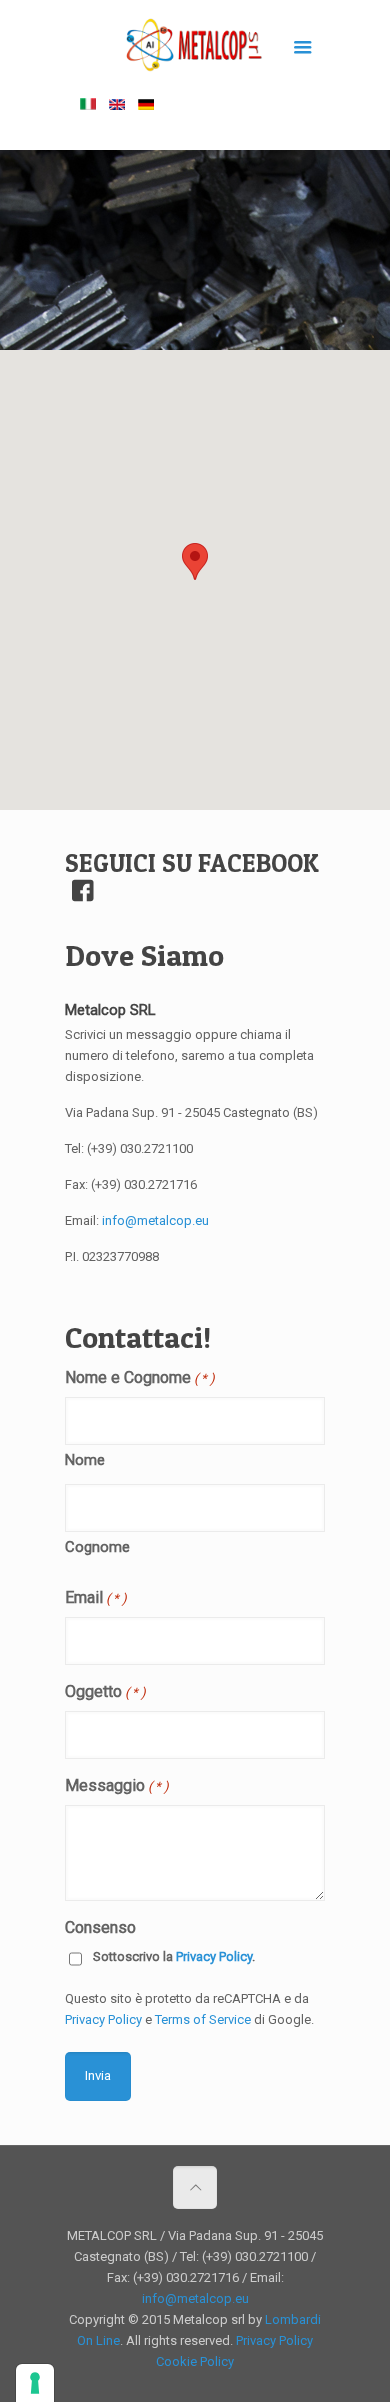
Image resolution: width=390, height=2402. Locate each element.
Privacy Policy (214, 1956)
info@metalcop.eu (155, 1220)
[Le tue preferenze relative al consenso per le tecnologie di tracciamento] (35, 2383)
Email (96, 1597)
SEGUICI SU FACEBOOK (191, 863)
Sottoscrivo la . (174, 1956)
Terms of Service (203, 2019)
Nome (85, 1460)
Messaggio (117, 1785)
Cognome (97, 1547)
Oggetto (105, 1691)
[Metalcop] (195, 50)
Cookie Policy (195, 2361)
